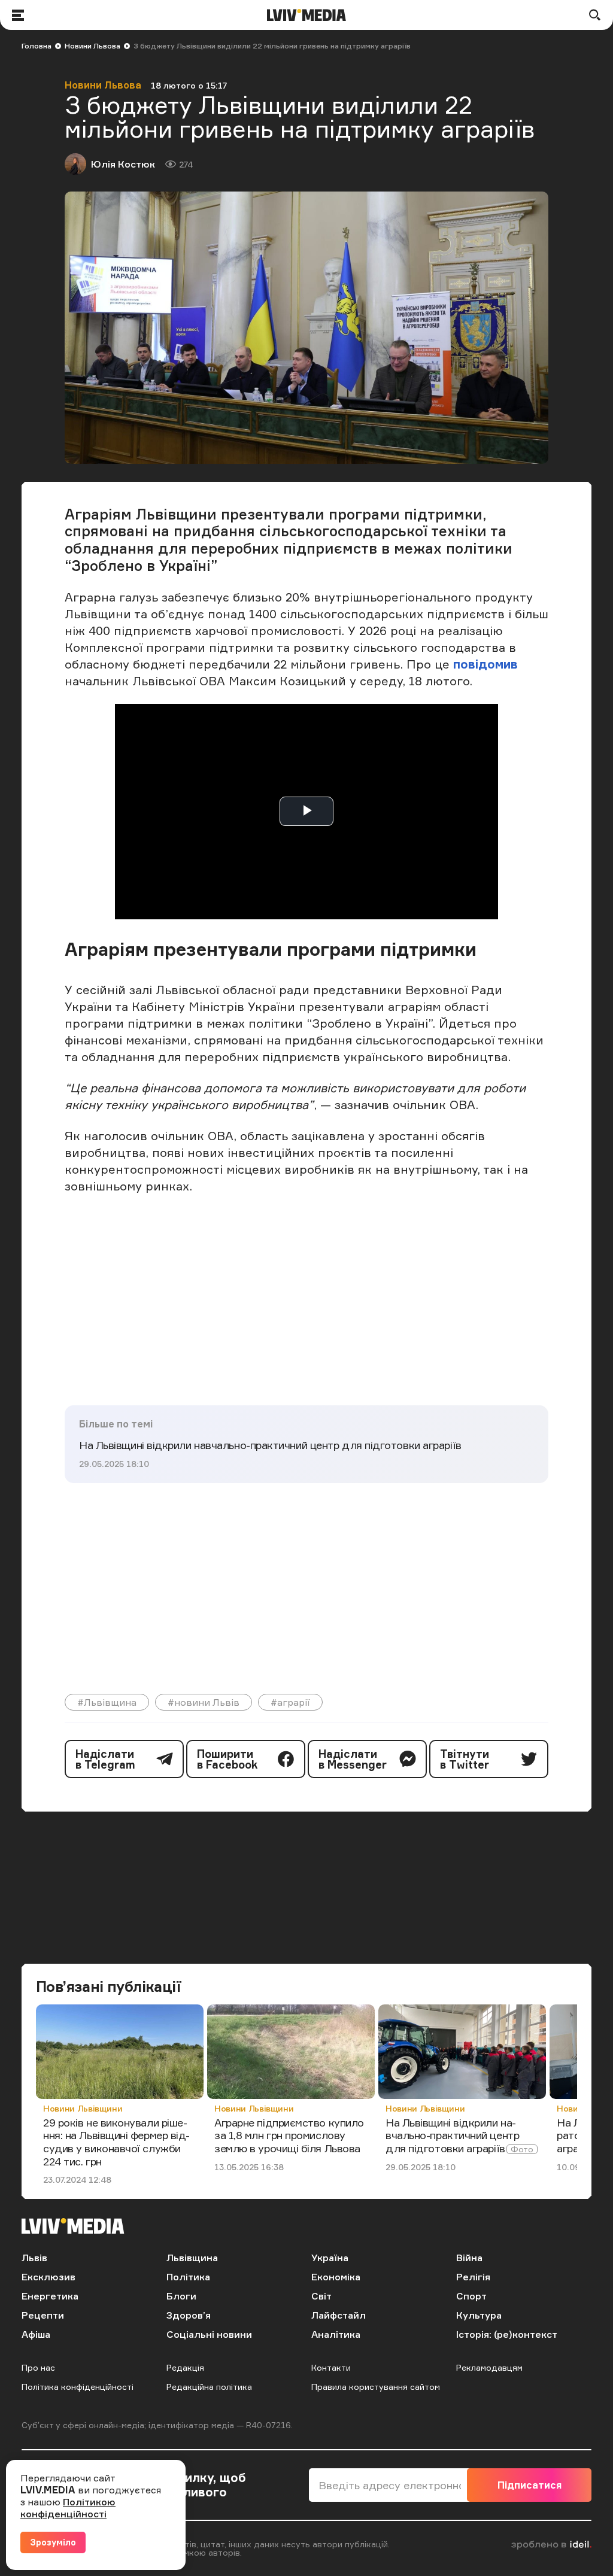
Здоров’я (189, 2315)
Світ (321, 2296)
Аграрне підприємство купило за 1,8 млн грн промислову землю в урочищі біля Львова (289, 2135)
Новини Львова (92, 46)
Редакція (185, 2367)
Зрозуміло (53, 2542)
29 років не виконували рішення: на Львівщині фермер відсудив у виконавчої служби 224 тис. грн (116, 2142)
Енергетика (50, 2296)
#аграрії (290, 1702)
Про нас (38, 2367)
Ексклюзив (48, 2277)
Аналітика (336, 2334)
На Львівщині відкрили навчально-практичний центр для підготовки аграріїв (270, 1445)
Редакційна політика (209, 2387)
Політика (188, 2277)
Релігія (473, 2277)
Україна (330, 2258)
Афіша (36, 2334)
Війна (469, 2258)
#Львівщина (107, 1702)
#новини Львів (204, 1702)
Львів (34, 2258)
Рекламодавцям (489, 2367)
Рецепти (43, 2315)
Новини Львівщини (83, 2108)
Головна (37, 46)
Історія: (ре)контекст (507, 2334)
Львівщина (192, 2258)
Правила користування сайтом (376, 2387)
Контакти (331, 2367)
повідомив (485, 664)
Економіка (336, 2277)
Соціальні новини (209, 2334)
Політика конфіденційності (78, 2387)
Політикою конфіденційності (68, 2508)
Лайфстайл (339, 2315)
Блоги (181, 2296)
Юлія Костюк (123, 164)
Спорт (471, 2296)
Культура (479, 2315)
